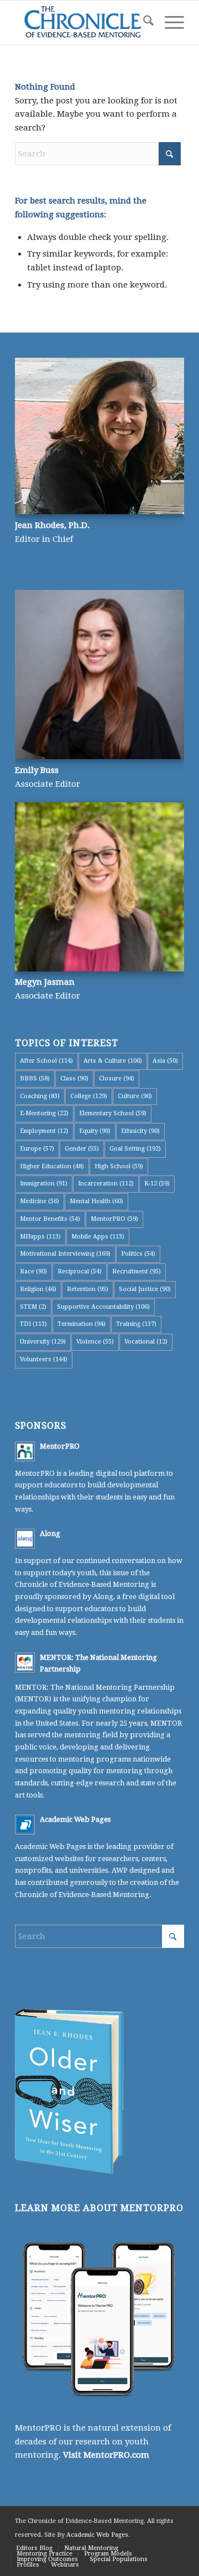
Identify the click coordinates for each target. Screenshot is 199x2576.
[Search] (143, 23)
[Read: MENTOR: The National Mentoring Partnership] (25, 1663)
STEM (33, 1307)
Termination (82, 1324)
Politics (138, 1254)
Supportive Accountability (103, 1307)
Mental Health (96, 1201)
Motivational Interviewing (65, 1254)
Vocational (146, 1342)
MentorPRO (114, 1219)
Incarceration (106, 1184)
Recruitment (137, 1271)
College (89, 1096)
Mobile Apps (98, 1237)
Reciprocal (80, 1271)
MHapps (40, 1237)
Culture (135, 1096)
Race (33, 1271)
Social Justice (145, 1289)
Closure (117, 1078)
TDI (33, 1324)
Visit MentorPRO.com (106, 2455)
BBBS (35, 1078)
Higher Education (52, 1166)
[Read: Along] (25, 1539)
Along (50, 1533)
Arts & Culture (113, 1061)
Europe (37, 1149)
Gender (82, 1149)
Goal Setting (135, 1149)
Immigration (44, 1184)
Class (74, 1078)
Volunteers (44, 1359)
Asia (165, 1061)
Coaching (40, 1096)
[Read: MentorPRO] (25, 1451)
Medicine (40, 1201)
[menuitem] (143, 23)
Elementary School (113, 1113)
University (43, 1342)
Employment (44, 1131)
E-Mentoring (44, 1113)
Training (136, 1324)
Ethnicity (140, 1131)
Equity (95, 1131)
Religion (38, 1289)
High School (119, 1166)
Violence (95, 1342)
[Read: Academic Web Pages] (25, 1825)
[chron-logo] (83, 23)
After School (46, 1061)
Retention (88, 1289)
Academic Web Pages (75, 1819)
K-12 (157, 1184)
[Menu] (169, 23)
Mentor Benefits (50, 1219)
